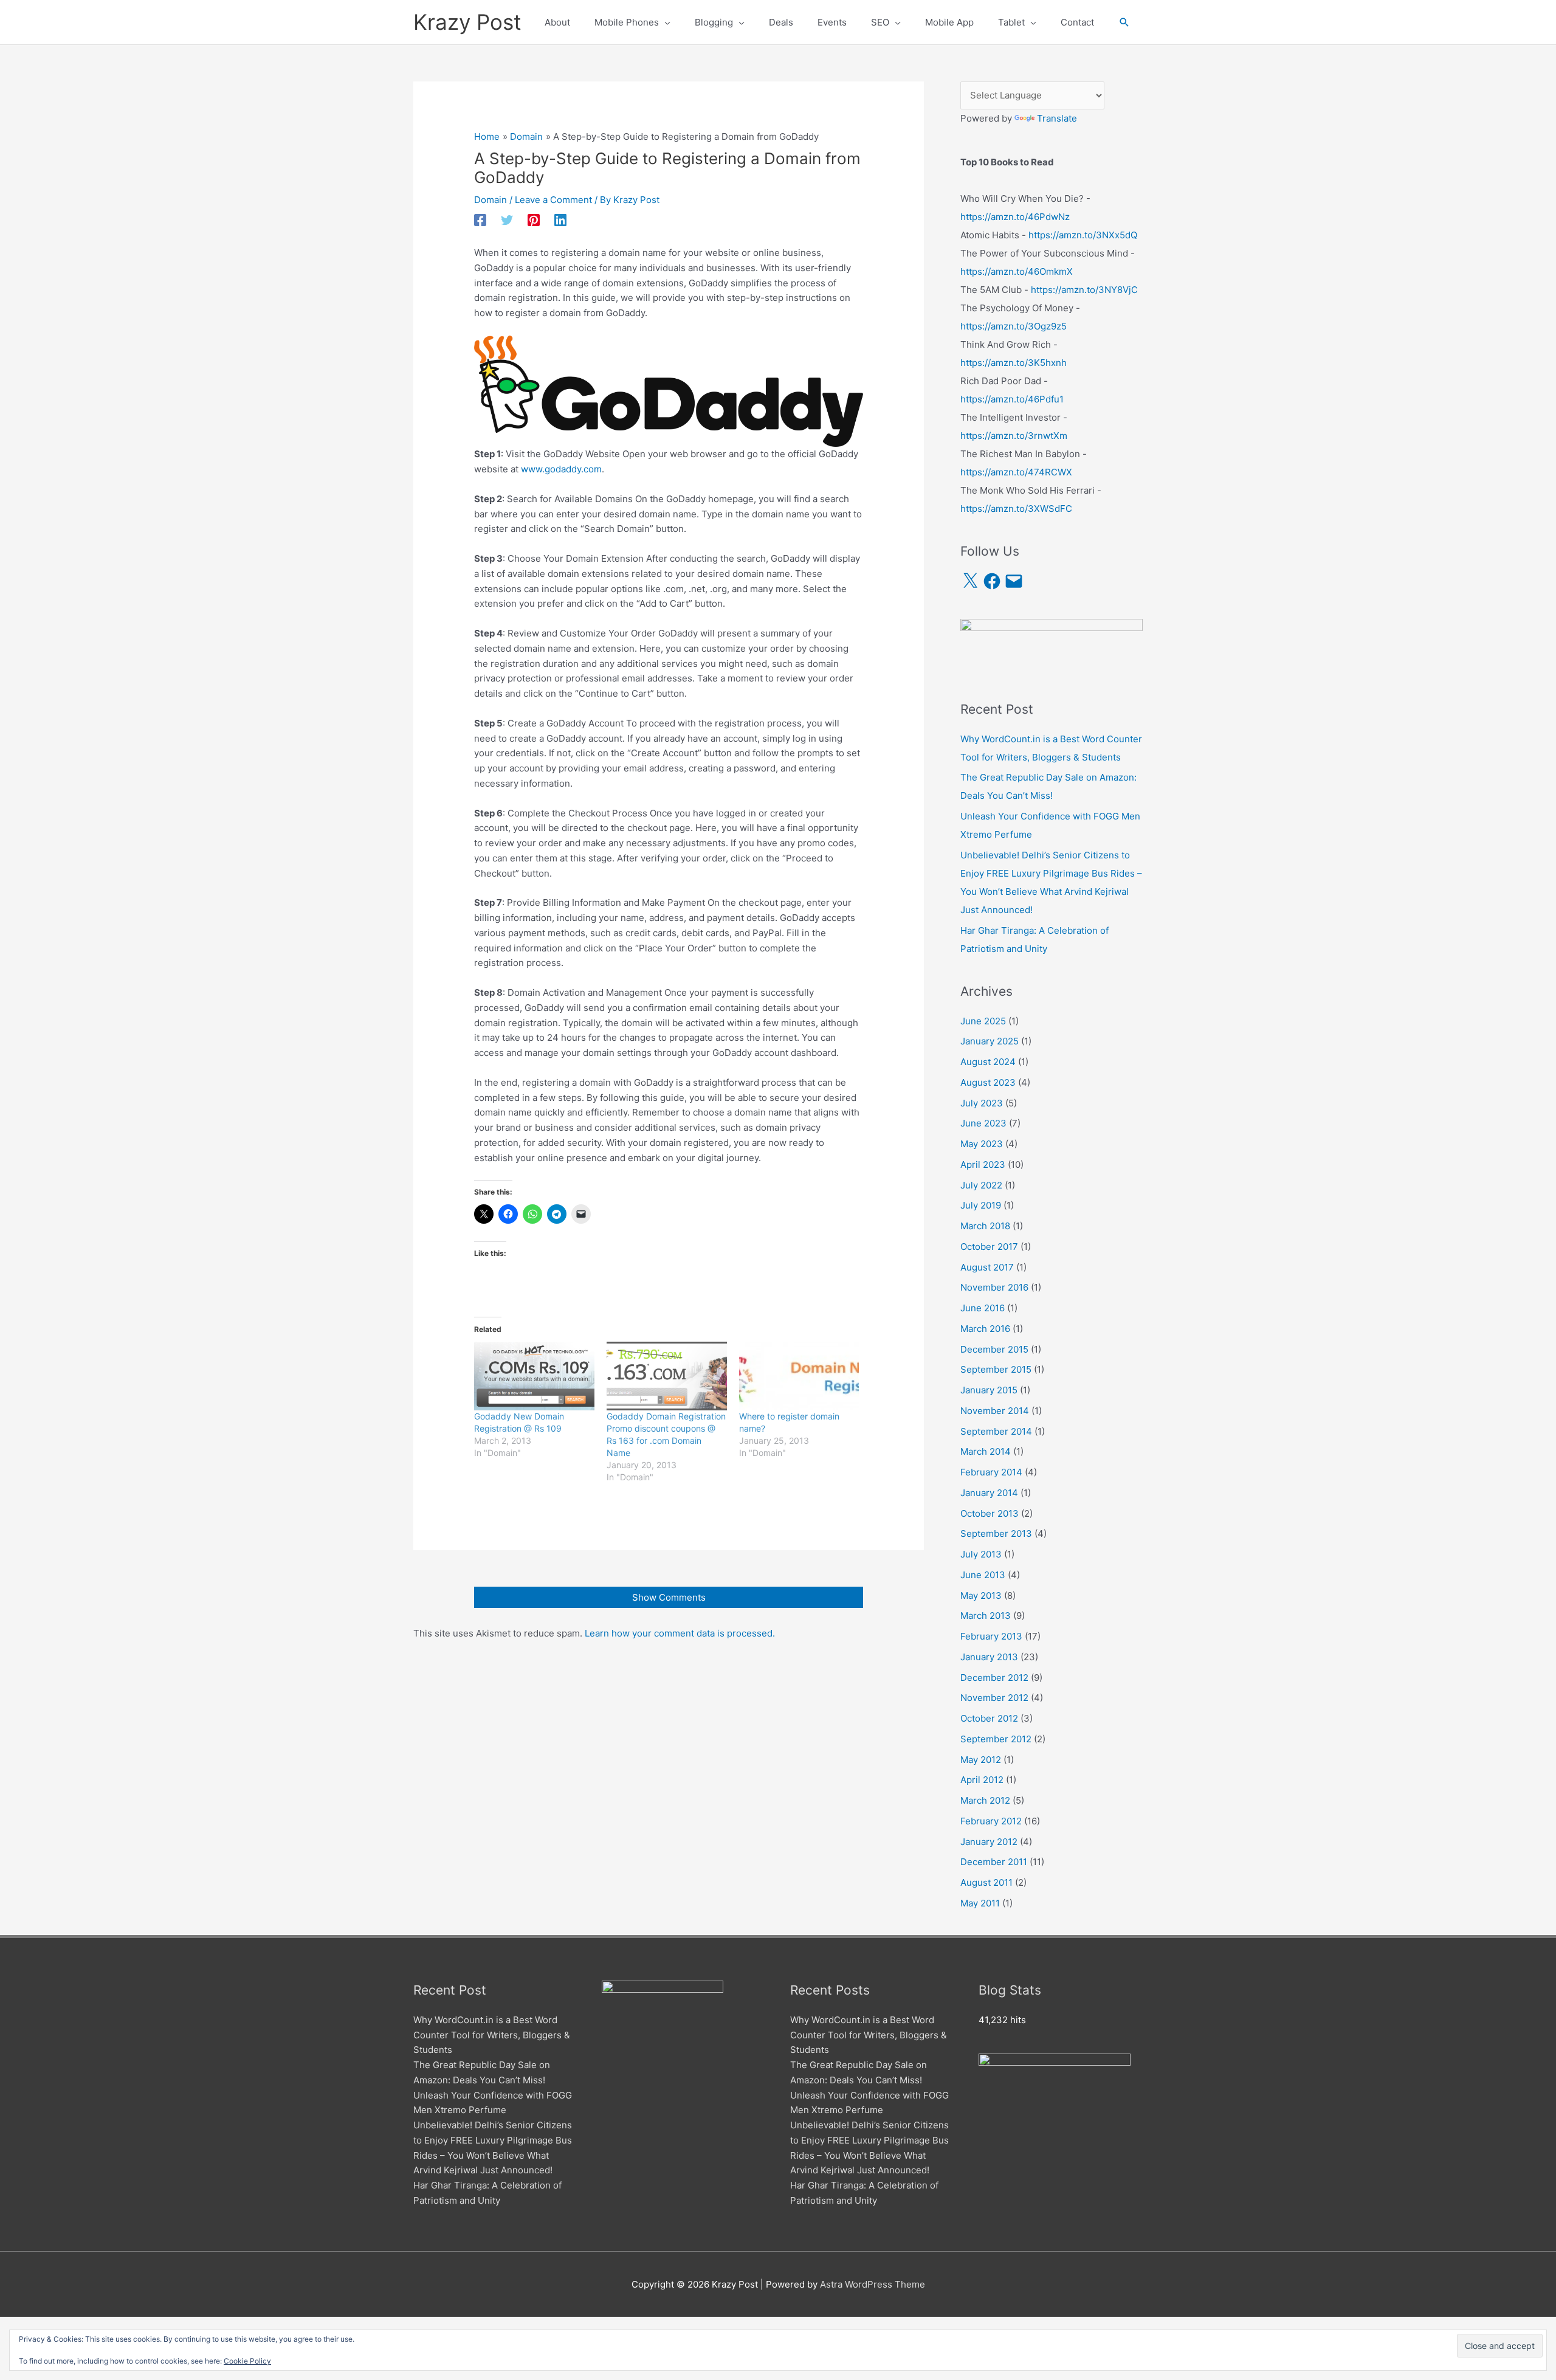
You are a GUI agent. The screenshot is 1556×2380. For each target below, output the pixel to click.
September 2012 (996, 1739)
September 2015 (996, 1369)
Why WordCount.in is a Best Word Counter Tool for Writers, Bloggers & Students (492, 2035)
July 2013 (981, 1554)
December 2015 (994, 1349)
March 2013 (986, 1616)
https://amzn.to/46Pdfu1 (1012, 399)
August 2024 (988, 1062)
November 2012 (994, 1698)
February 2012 (991, 1821)
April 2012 (982, 1780)
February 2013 (991, 1636)
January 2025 (990, 1041)
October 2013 (990, 1513)
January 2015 (989, 1390)
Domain (491, 200)
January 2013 (989, 1657)
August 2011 (986, 1882)
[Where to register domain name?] (799, 1376)
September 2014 (996, 1431)
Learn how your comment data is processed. (680, 1633)
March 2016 (985, 1329)
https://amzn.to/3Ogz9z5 (1014, 326)
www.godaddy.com (561, 469)
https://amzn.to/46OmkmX (1017, 271)
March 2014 (986, 1451)
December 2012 (994, 1678)
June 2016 (983, 1308)
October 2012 (989, 1718)
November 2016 (994, 1287)
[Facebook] (480, 220)
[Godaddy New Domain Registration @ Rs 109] (534, 1376)
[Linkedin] (560, 220)
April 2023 (983, 1164)
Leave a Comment (553, 200)
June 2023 (983, 1123)
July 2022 (981, 1185)
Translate (1057, 118)
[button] (1124, 22)
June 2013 (983, 1575)
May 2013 (981, 1595)
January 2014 (989, 1493)
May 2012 (981, 1760)
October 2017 (989, 1247)
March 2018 (985, 1226)
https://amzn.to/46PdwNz (1015, 217)
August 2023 (988, 1082)
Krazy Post (467, 22)
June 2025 (983, 1021)
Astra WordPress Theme (873, 2284)
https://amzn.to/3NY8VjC (1084, 290)
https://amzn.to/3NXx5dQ (1083, 235)
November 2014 (995, 1411)
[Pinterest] (534, 220)
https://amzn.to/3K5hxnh (1014, 363)
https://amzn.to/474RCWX (1016, 472)
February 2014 (991, 1472)
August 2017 (987, 1267)
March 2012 (985, 1800)
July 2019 (981, 1205)
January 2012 (989, 1842)
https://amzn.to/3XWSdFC (1016, 509)
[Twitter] (507, 220)
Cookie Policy (247, 2361)
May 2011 (980, 1903)
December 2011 (994, 1862)
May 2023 (982, 1144)
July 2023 (982, 1103)
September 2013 (996, 1533)
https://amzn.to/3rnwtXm (1014, 436)
